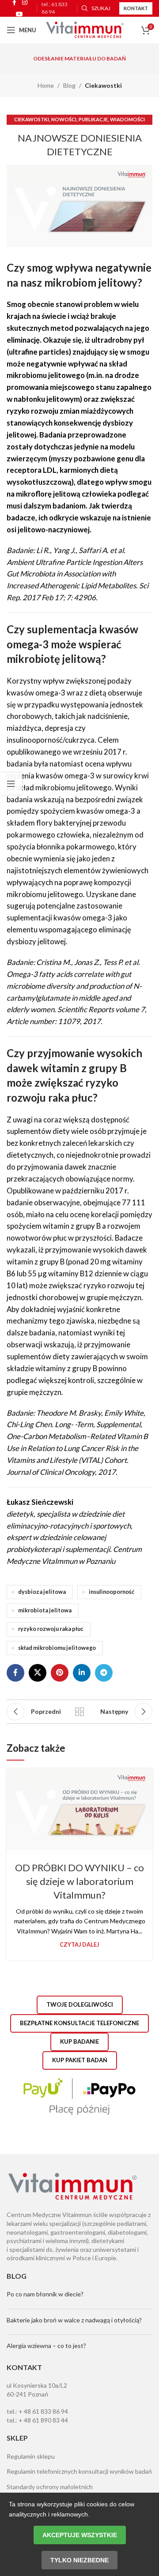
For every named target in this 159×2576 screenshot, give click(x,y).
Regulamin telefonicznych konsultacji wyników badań (79, 2471)
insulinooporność (112, 1592)
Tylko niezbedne (79, 2560)
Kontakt (136, 8)
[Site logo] (85, 29)
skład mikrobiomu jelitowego (57, 1648)
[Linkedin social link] (82, 1673)
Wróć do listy (79, 1712)
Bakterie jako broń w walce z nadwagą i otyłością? (74, 2320)
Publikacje (93, 119)
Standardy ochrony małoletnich (50, 2487)
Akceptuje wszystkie (80, 2535)
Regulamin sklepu (31, 2456)
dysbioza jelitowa (42, 1592)
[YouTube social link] (19, 14)
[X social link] (38, 1673)
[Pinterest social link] (60, 1673)
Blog (69, 85)
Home (46, 85)
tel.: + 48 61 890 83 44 (37, 2420)
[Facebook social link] (15, 1673)
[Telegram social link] (104, 1673)
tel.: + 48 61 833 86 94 (37, 2411)
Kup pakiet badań (80, 2060)
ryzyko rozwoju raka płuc (51, 1629)
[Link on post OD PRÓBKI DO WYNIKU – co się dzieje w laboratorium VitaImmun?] (79, 1810)
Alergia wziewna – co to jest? (46, 2346)
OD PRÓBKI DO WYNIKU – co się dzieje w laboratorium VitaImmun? (79, 1881)
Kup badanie (79, 2041)
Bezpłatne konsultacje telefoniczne (79, 2023)
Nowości (64, 119)
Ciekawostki (103, 85)
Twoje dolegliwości (80, 2004)
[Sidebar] (11, 784)
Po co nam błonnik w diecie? (45, 2294)
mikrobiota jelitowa (45, 1610)
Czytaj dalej (79, 1945)
